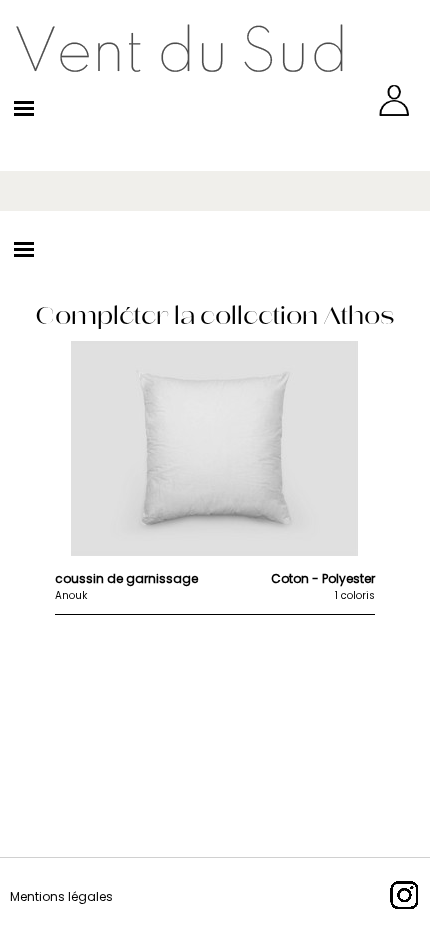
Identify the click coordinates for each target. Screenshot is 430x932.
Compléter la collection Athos (215, 315)
